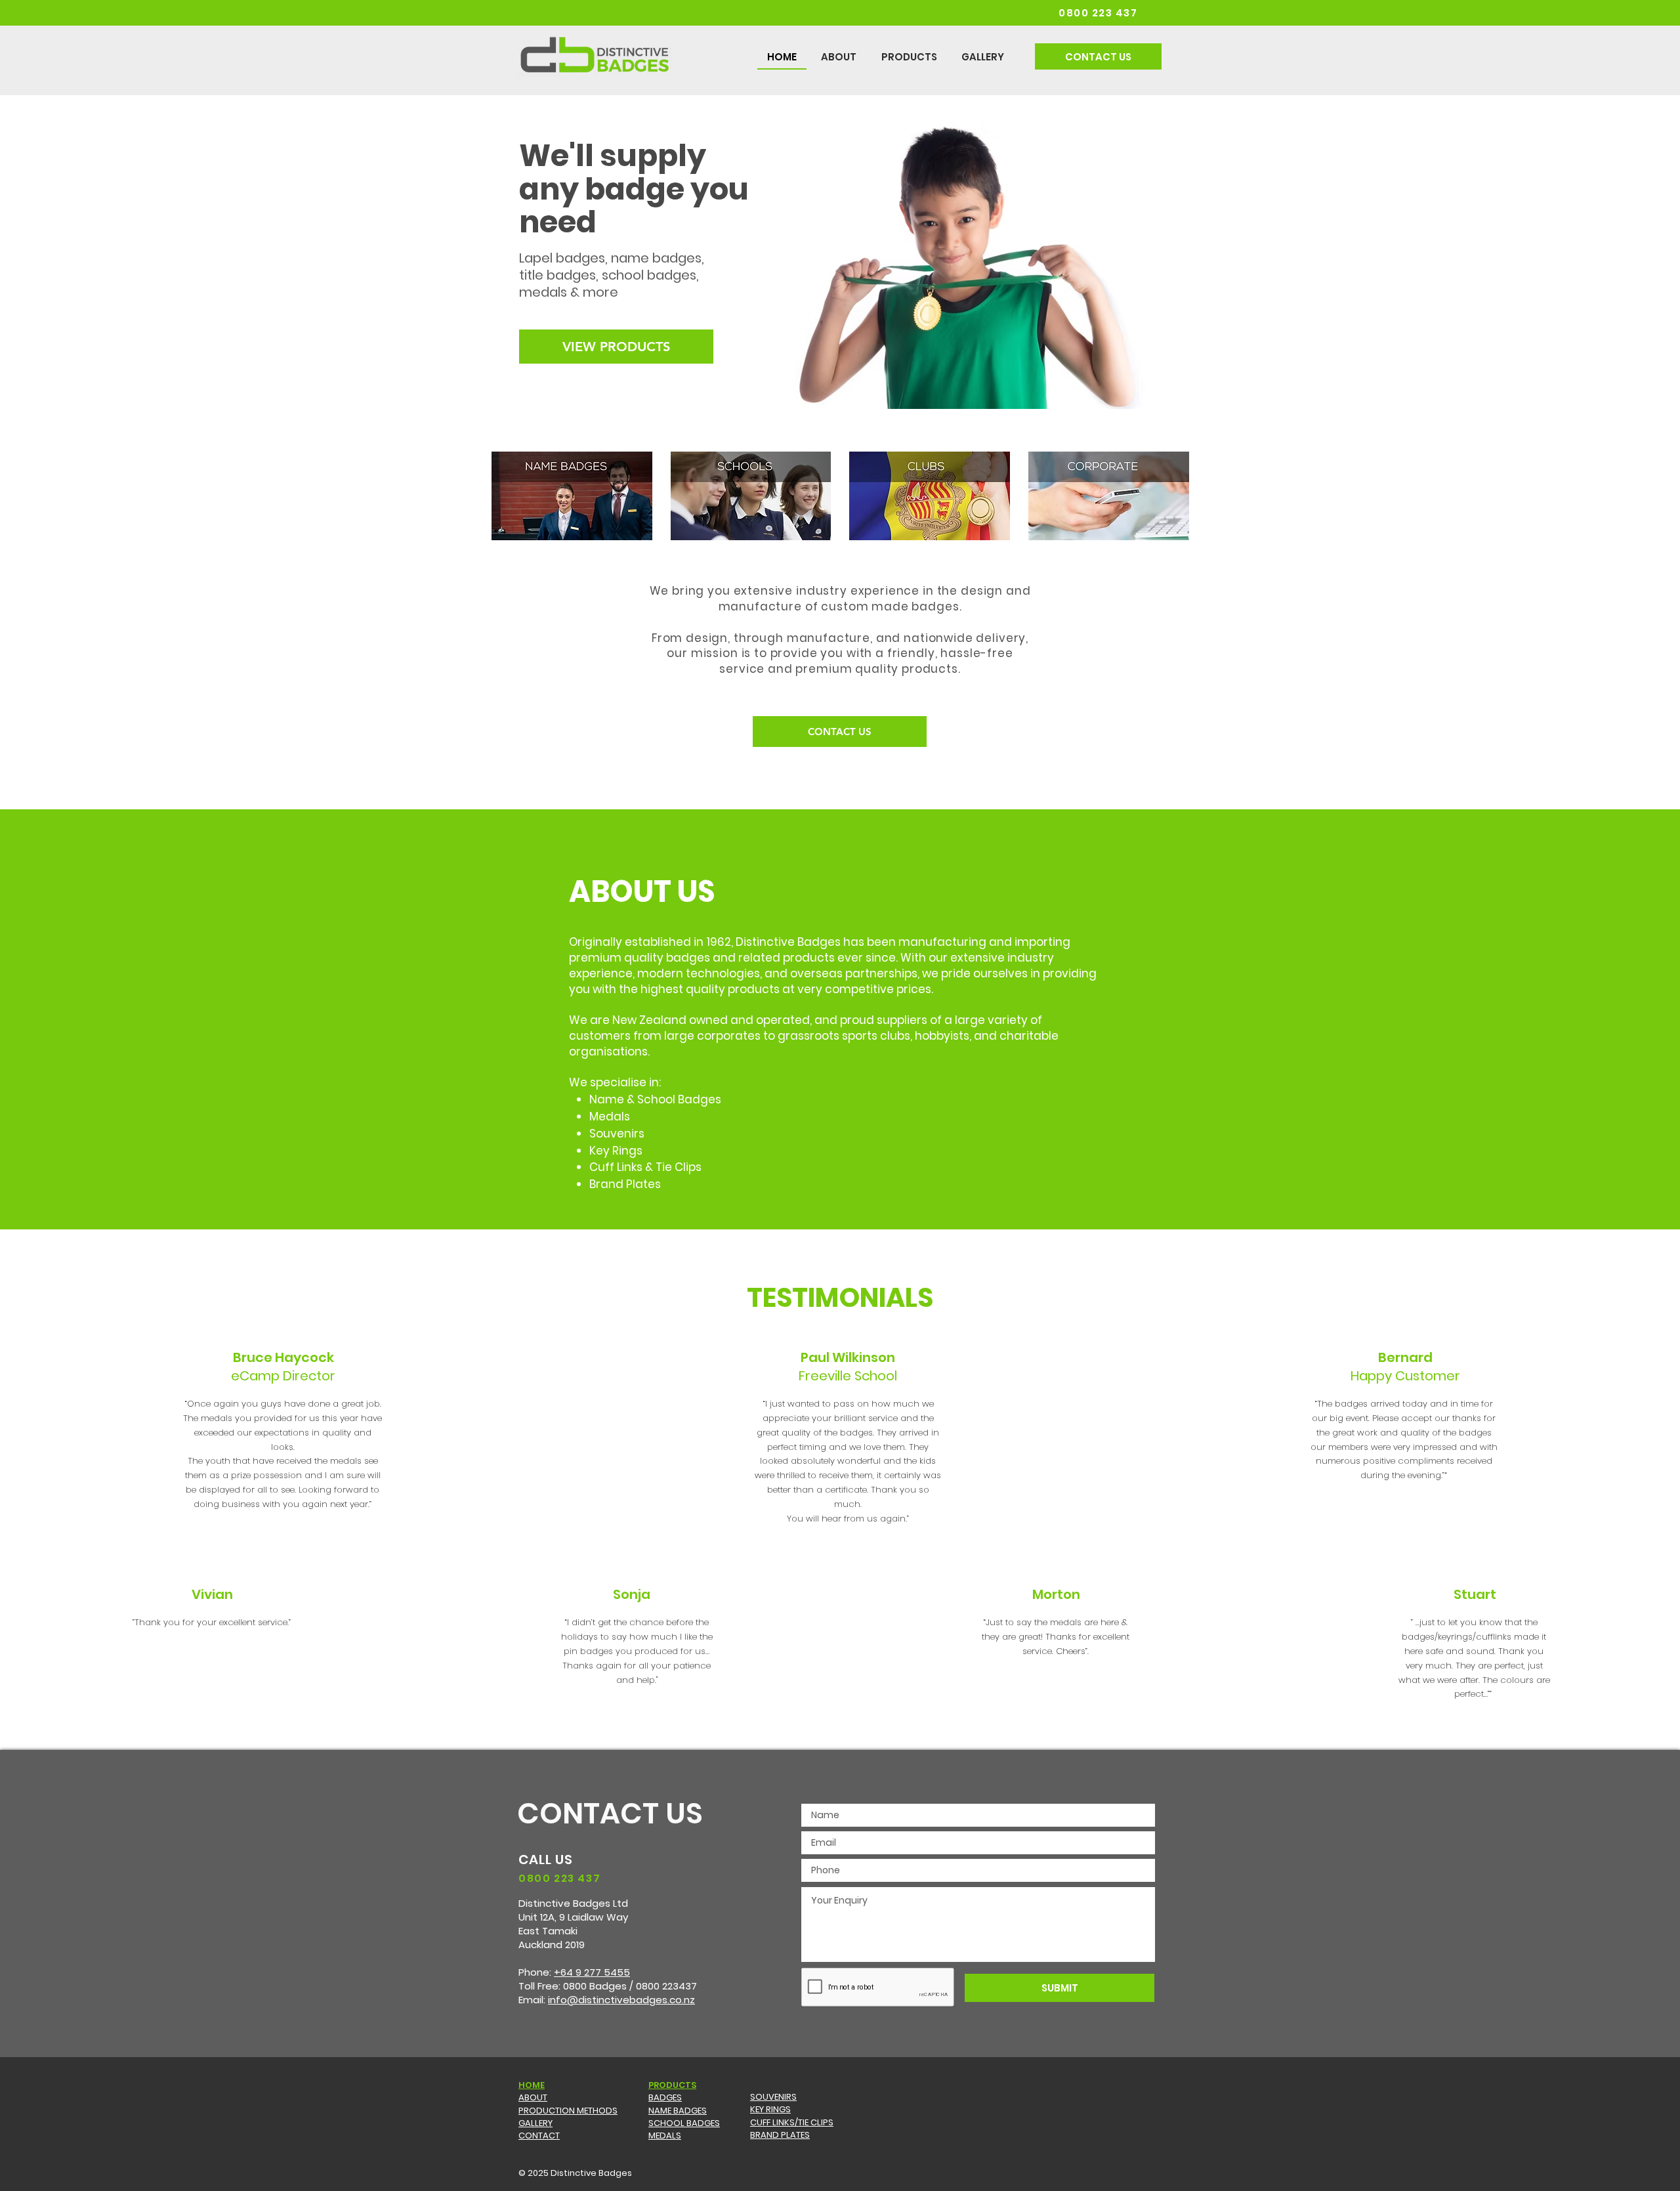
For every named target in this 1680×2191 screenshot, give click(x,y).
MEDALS (665, 2136)
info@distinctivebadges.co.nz (621, 2000)
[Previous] (74, 252)
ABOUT (533, 2097)
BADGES (665, 2097)
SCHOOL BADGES (684, 2123)
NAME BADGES (678, 2111)
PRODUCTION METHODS (568, 2111)
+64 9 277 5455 (592, 1972)
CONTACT (539, 2136)
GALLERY (535, 2123)
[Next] (1606, 252)
